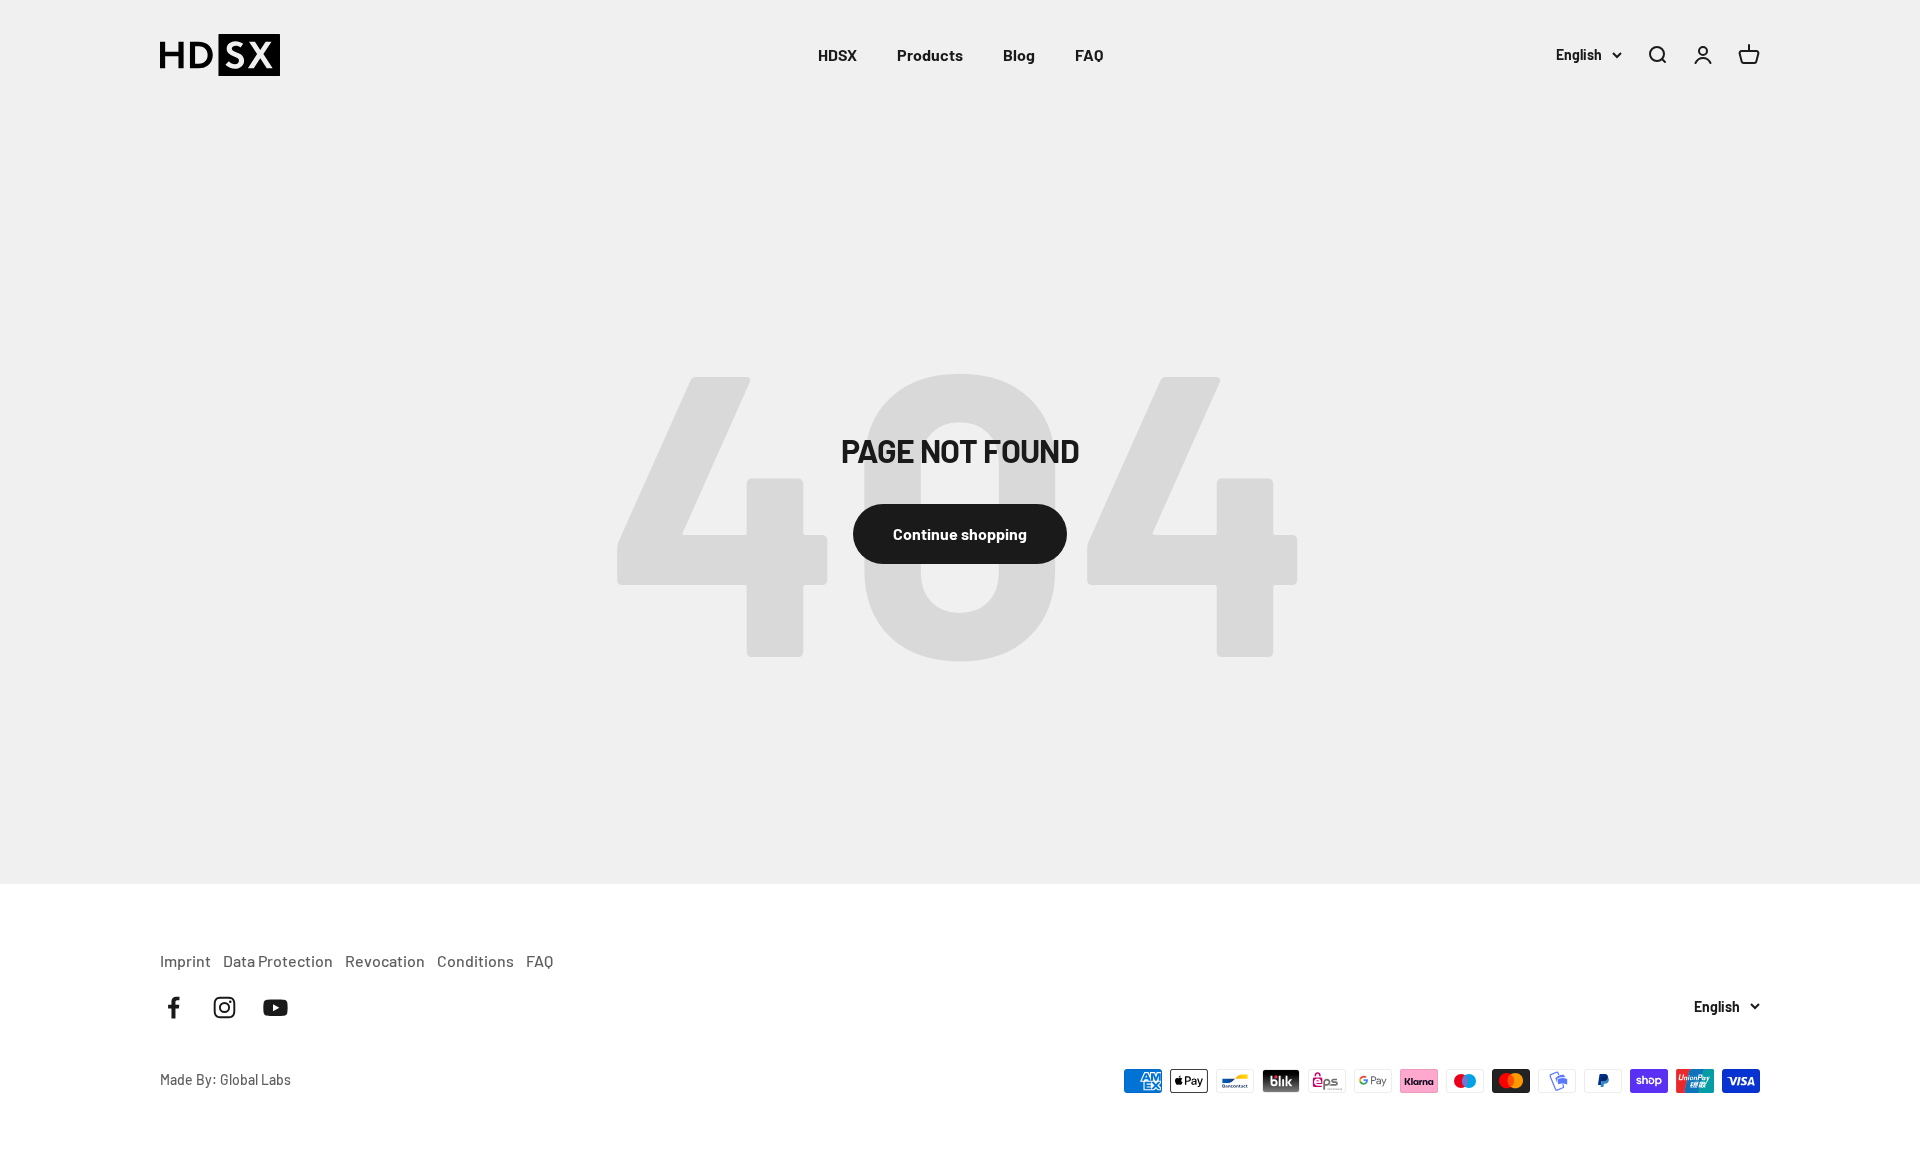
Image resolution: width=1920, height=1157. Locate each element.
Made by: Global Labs (225, 1079)
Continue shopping (960, 533)
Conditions (475, 960)
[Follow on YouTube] (275, 1007)
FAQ (1089, 54)
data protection (278, 960)
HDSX (837, 54)
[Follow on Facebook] (173, 1007)
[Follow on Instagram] (224, 1007)
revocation (385, 960)
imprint (185, 960)
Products (930, 54)
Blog (1019, 54)
